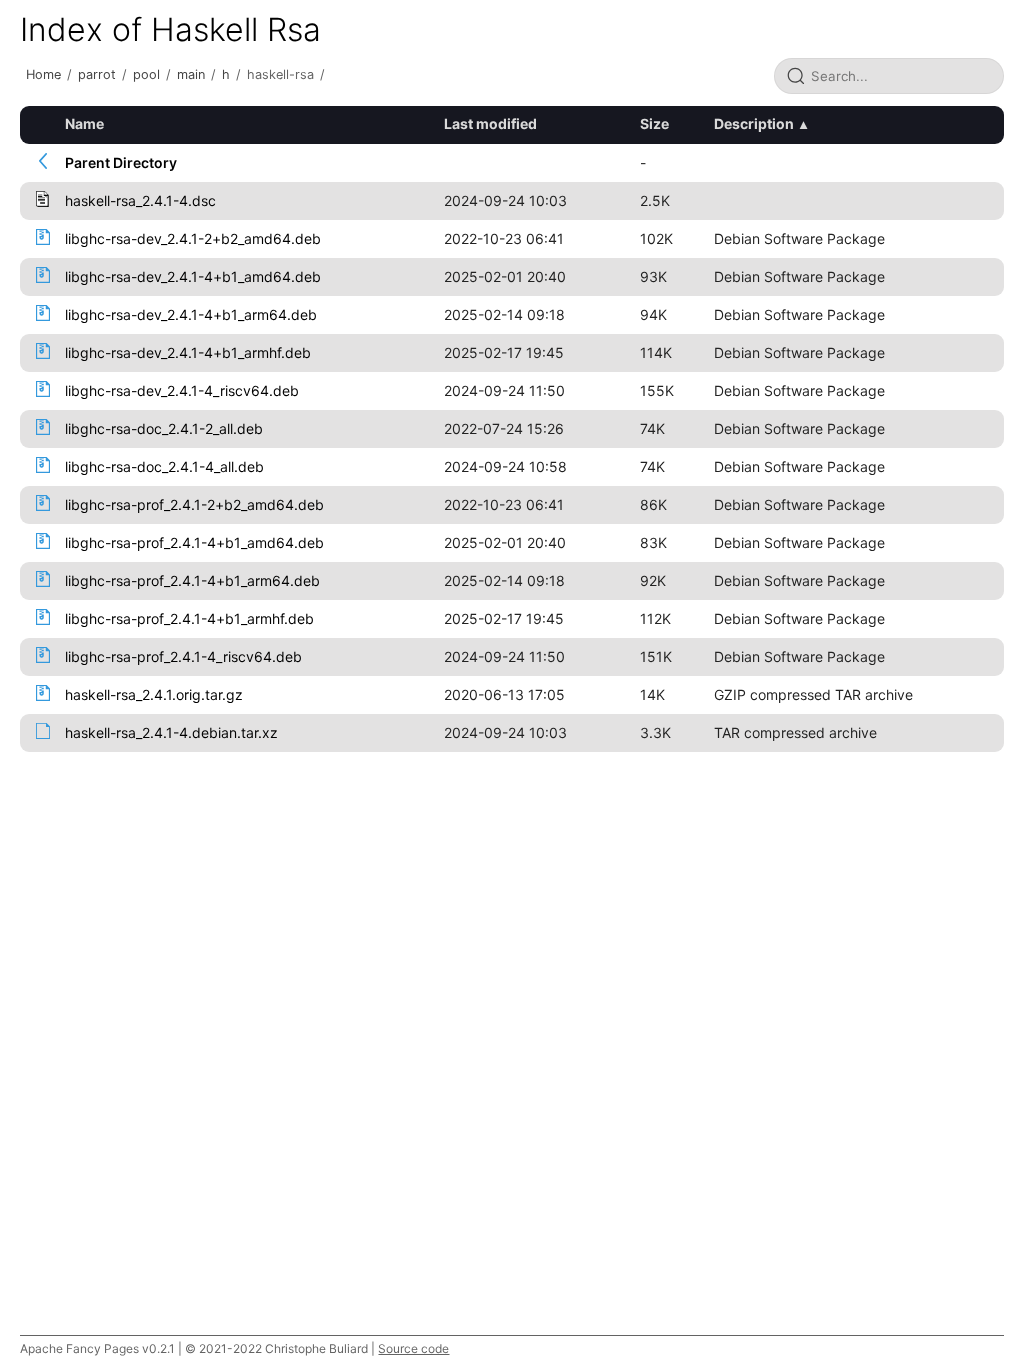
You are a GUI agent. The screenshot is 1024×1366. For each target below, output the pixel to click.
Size (654, 123)
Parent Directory (121, 162)
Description (754, 123)
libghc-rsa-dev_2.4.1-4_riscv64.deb (182, 390)
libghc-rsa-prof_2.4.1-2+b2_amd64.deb (194, 504)
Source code (413, 1348)
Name (84, 123)
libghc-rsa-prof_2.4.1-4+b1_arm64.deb (192, 580)
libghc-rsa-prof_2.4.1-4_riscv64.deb (183, 656)
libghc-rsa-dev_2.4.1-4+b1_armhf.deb (188, 352)
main (191, 74)
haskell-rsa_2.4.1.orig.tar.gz (154, 694)
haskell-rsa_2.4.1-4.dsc (140, 200)
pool (146, 74)
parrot (97, 74)
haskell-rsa (280, 74)
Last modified (490, 123)
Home (43, 74)
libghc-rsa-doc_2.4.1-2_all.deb (164, 428)
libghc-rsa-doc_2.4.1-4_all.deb (164, 466)
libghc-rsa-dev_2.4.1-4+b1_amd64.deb (193, 276)
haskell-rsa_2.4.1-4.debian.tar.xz (171, 732)
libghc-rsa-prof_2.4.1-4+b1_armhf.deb (189, 618)
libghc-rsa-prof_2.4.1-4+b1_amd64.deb (194, 542)
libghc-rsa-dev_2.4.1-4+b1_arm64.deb (191, 314)
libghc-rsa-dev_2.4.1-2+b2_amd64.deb (193, 238)
